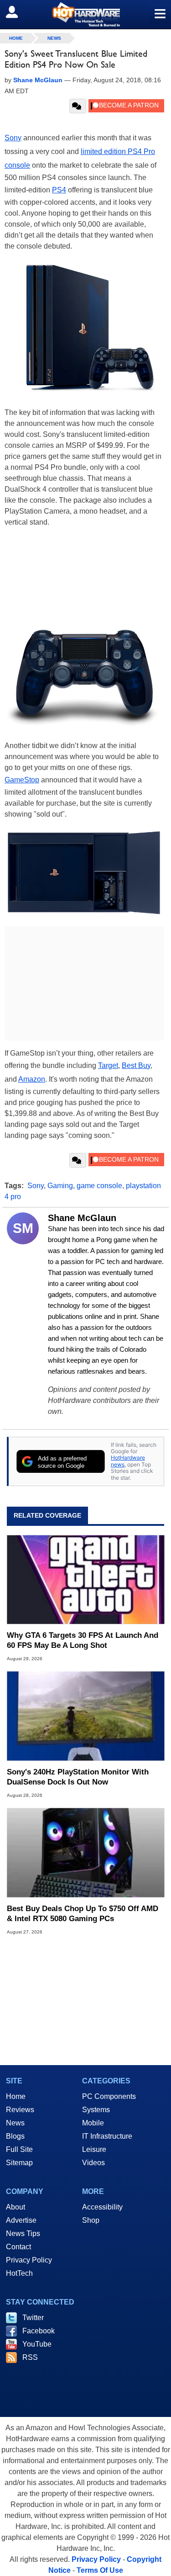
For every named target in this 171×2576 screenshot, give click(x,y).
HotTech (19, 2273)
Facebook (39, 2331)
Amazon (32, 1079)
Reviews (20, 2110)
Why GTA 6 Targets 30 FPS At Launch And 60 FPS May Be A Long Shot (83, 1640)
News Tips (23, 2233)
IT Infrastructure (107, 2136)
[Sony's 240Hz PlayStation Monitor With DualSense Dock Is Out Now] (85, 1716)
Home (16, 2096)
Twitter (33, 2318)
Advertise (21, 2220)
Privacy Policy (29, 2260)
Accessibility (102, 2207)
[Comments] (78, 106)
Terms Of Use (100, 2570)
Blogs (15, 2136)
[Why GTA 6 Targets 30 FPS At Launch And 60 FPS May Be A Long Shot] (85, 1580)
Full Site (19, 2149)
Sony (13, 138)
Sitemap (19, 2163)
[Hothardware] (85, 14)
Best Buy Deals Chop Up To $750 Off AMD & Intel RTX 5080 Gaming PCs (83, 1914)
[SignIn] (18, 12)
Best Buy (136, 1065)
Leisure (94, 2149)
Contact (18, 2247)
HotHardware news (128, 1461)
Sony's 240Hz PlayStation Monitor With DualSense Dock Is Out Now (78, 1777)
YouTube (37, 2344)
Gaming (60, 1186)
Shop (91, 2220)
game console (99, 1186)
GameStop (22, 780)
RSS (30, 2357)
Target (108, 1065)
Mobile (93, 2123)
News (54, 38)
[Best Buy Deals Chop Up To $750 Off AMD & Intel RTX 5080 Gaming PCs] (85, 1853)
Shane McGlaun (82, 1218)
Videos (93, 2163)
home (16, 38)
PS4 (59, 190)
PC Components (109, 2096)
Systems (96, 2110)
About (16, 2207)
